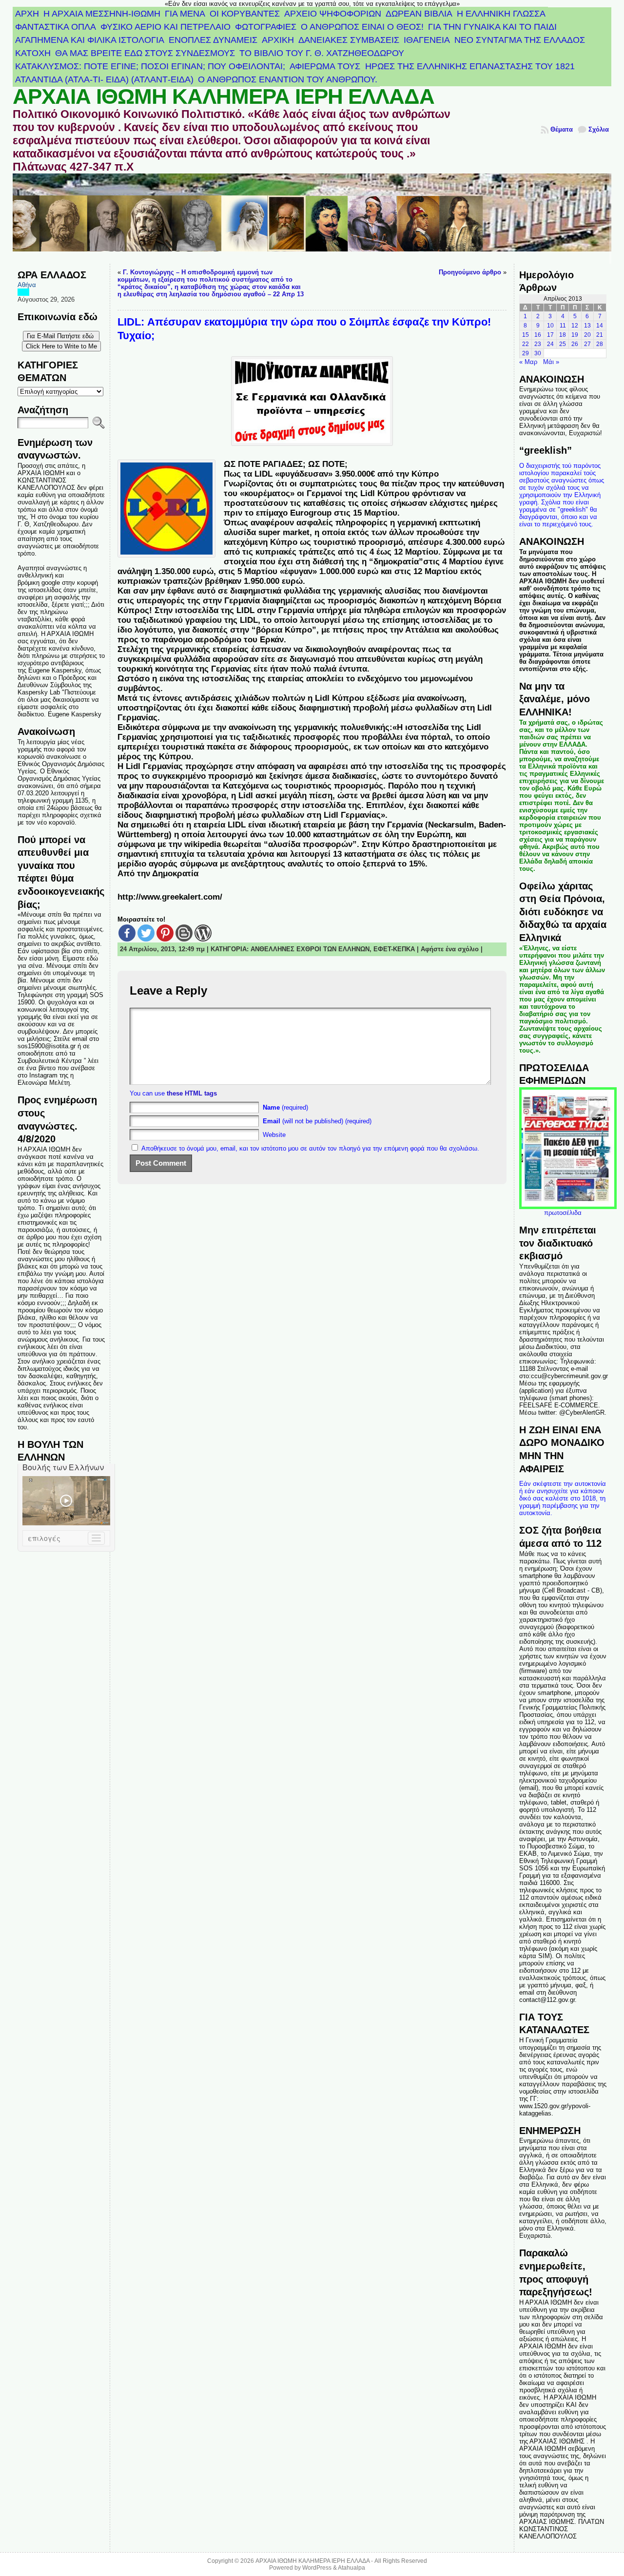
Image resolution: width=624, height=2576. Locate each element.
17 (550, 335)
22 (526, 344)
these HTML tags (192, 1093)
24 (550, 344)
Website (274, 1135)
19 (575, 335)
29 (526, 353)
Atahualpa (351, 2568)
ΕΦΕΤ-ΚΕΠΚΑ (394, 949)
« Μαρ (528, 362)
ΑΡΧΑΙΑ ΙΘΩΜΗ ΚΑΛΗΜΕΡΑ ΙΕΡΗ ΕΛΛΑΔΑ (224, 96)
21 (600, 335)
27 (587, 344)
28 (600, 344)
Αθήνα (27, 285)
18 (563, 335)
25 (563, 344)
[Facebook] (127, 933)
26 (575, 344)
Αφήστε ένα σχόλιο (450, 949)
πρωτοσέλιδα (563, 1213)
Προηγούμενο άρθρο (470, 272)
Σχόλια (599, 129)
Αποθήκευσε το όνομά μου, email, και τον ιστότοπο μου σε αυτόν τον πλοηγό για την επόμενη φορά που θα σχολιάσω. (310, 1148)
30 (538, 353)
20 (587, 335)
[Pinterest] (165, 933)
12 (575, 326)
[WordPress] (203, 933)
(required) (285, 1107)
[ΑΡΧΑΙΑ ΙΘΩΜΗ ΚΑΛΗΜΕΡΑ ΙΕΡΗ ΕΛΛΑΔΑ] (312, 219)
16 (538, 335)
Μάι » (551, 362)
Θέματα (562, 129)
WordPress (317, 2568)
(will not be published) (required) (317, 1121)
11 (563, 326)
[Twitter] (146, 933)
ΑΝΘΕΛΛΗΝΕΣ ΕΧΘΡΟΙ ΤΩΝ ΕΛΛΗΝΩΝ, (312, 949)
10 (550, 326)
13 (587, 326)
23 (538, 344)
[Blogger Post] (184, 933)
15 (526, 335)
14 (600, 326)
